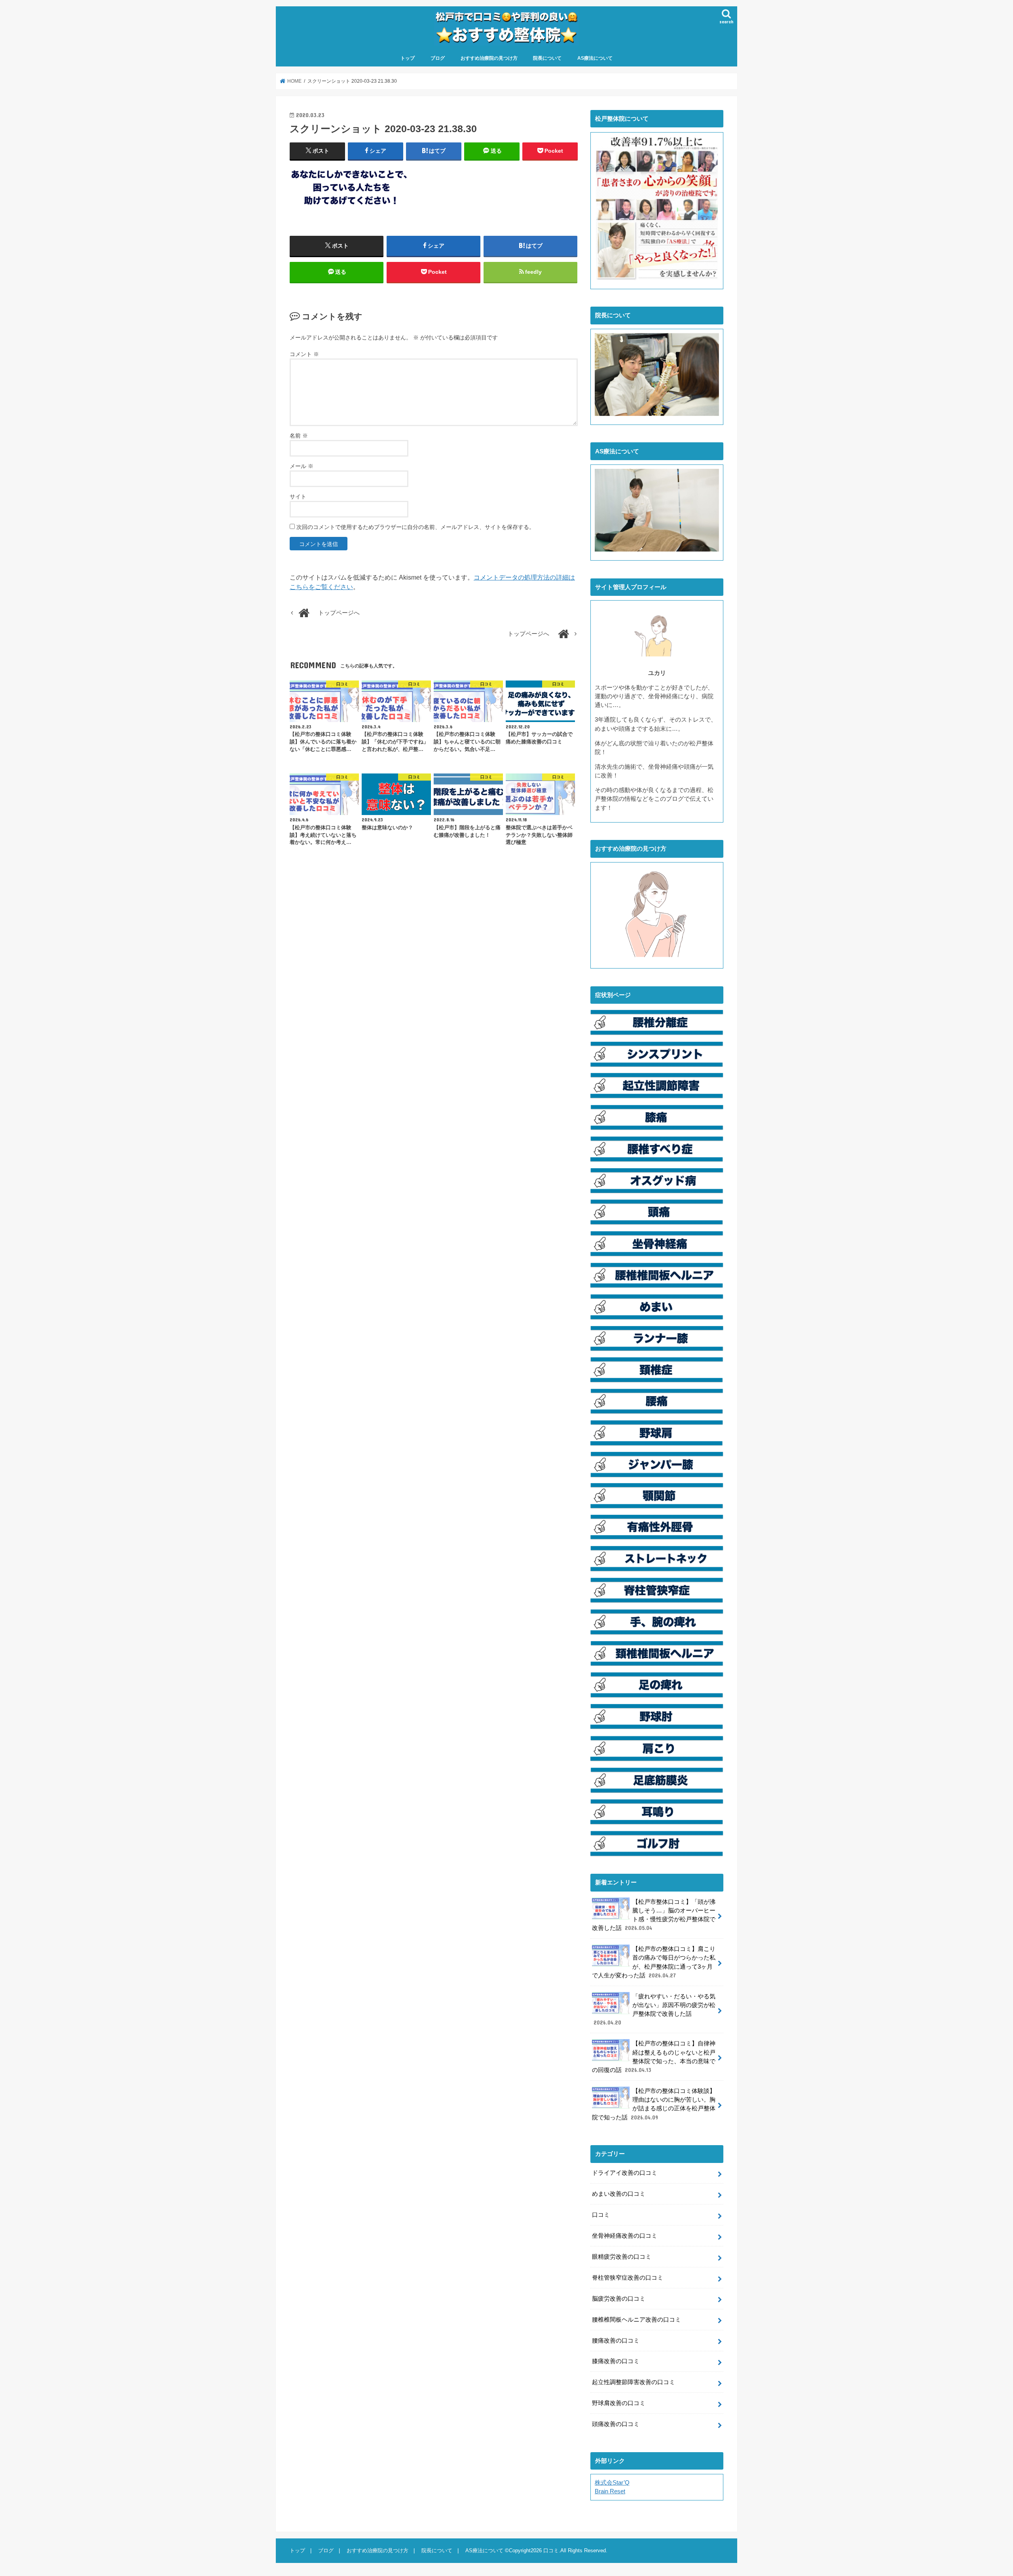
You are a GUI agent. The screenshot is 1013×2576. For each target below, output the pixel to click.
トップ (408, 58)
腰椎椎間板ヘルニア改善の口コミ (636, 2320)
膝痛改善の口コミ (616, 2361)
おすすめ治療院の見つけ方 (489, 58)
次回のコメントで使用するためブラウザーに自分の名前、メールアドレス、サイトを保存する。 (415, 527)
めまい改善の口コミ (619, 2194)
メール (302, 466)
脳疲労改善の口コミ (619, 2299)
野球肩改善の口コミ (619, 2403)
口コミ (601, 2215)
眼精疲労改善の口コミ (622, 2257)
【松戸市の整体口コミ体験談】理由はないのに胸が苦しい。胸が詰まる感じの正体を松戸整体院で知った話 (654, 2104)
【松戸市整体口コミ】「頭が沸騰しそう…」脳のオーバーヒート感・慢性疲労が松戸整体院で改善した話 (654, 1915)
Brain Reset (610, 2491)
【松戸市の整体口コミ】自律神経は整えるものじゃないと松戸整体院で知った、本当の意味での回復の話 (654, 2057)
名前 (299, 436)
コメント (304, 354)
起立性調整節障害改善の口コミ (634, 2382)
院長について (547, 58)
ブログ (438, 58)
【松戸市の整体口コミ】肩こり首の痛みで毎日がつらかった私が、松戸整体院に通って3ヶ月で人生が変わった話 (654, 1962)
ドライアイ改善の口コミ (625, 2173)
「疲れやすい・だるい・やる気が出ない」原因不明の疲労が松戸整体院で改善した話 (654, 2010)
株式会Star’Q (612, 2483)
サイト (298, 497)
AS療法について (595, 58)
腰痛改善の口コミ (616, 2341)
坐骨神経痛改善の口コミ (625, 2236)
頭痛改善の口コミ (616, 2424)
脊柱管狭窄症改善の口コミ (628, 2278)
